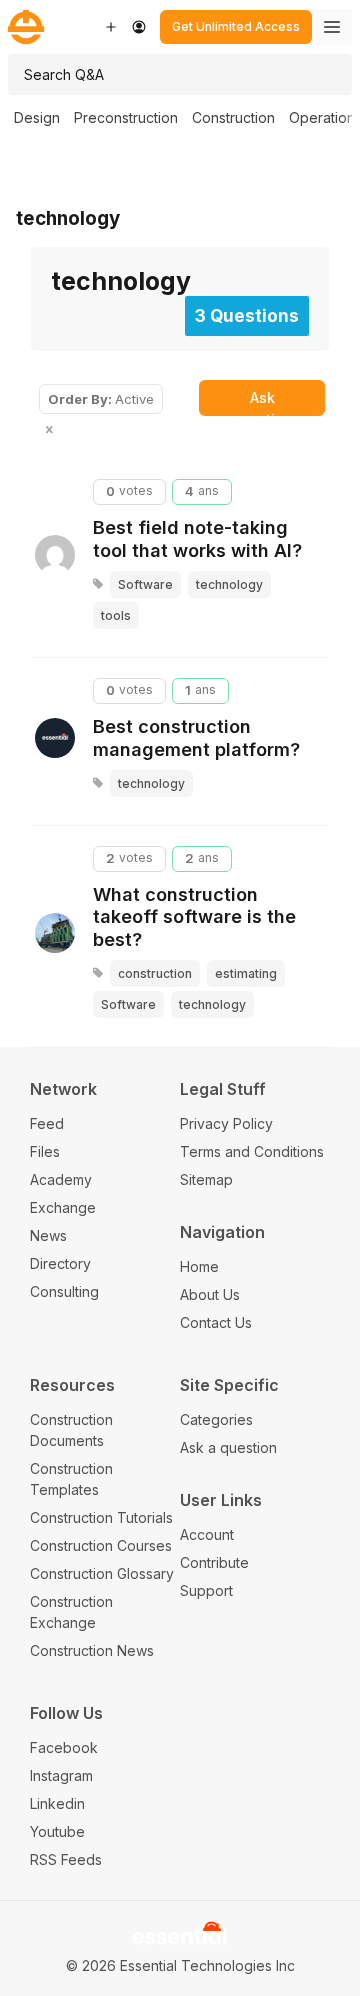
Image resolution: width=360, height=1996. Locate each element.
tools (116, 615)
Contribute (214, 1562)
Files (45, 1151)
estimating (246, 973)
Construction (233, 117)
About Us (210, 1294)
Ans (202, 491)
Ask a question (228, 1447)
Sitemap (206, 1179)
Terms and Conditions (252, 1151)
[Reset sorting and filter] (51, 430)
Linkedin (57, 1803)
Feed (47, 1123)
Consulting (64, 1291)
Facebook (64, 1747)
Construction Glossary (102, 1573)
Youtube (57, 1831)
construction (155, 973)
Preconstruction (126, 117)
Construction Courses (101, 1545)
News (48, 1235)
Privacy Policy (226, 1123)
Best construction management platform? (196, 738)
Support (206, 1590)
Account (207, 1534)
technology (68, 218)
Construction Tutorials (101, 1517)
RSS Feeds (66, 1859)
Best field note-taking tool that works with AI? (197, 539)
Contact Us (216, 1322)
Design (37, 117)
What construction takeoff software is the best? (194, 917)
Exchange (63, 1207)
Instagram (61, 1775)
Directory (60, 1263)
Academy (61, 1179)
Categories (216, 1419)
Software (145, 584)
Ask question (262, 402)
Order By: (101, 399)
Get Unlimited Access (236, 26)
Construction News (92, 1650)
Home (199, 1266)
